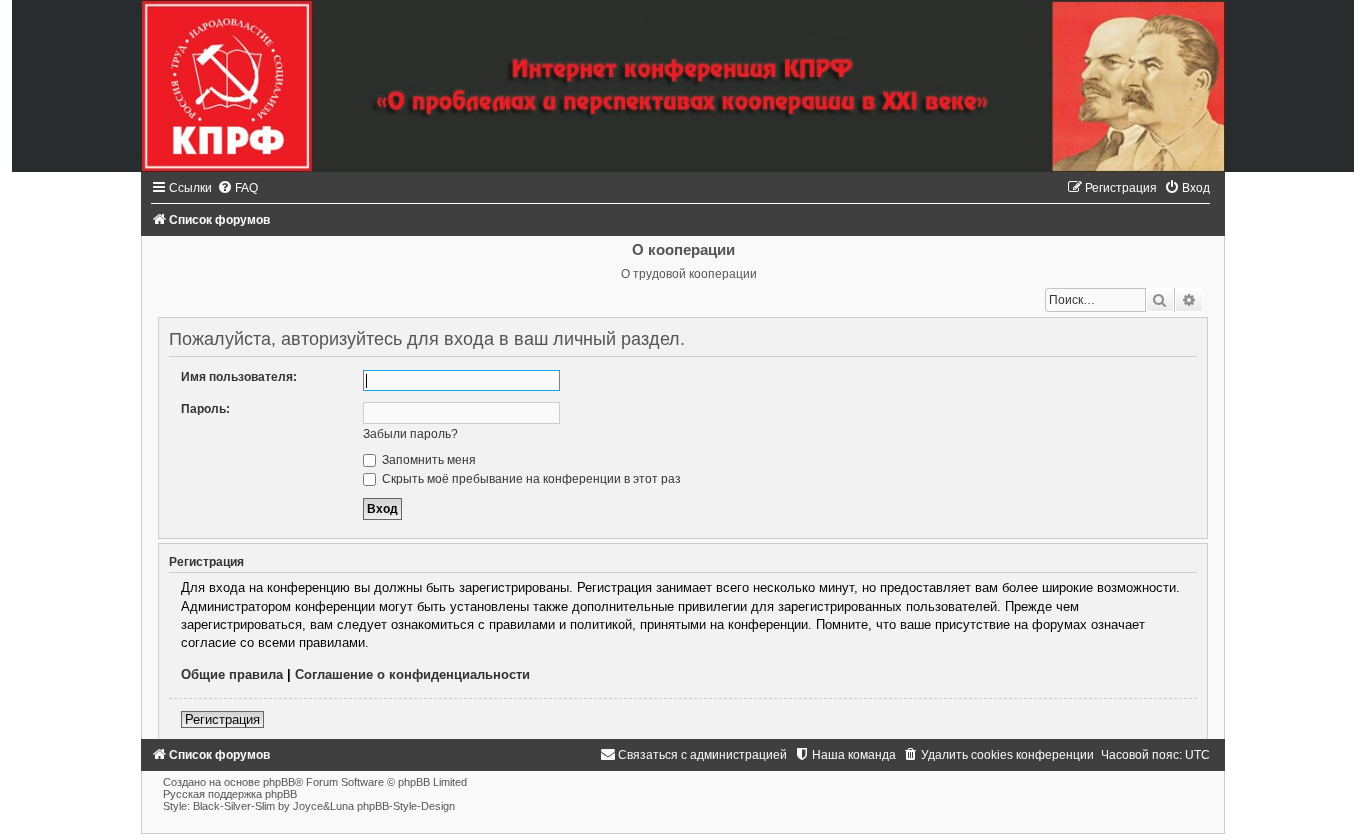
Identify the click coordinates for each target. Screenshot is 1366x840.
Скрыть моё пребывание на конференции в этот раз (530, 479)
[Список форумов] (683, 86)
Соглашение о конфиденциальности (412, 674)
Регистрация (222, 719)
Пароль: (205, 409)
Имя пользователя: (239, 377)
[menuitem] (237, 188)
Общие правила (232, 674)
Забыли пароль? (410, 434)
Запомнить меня (427, 460)
